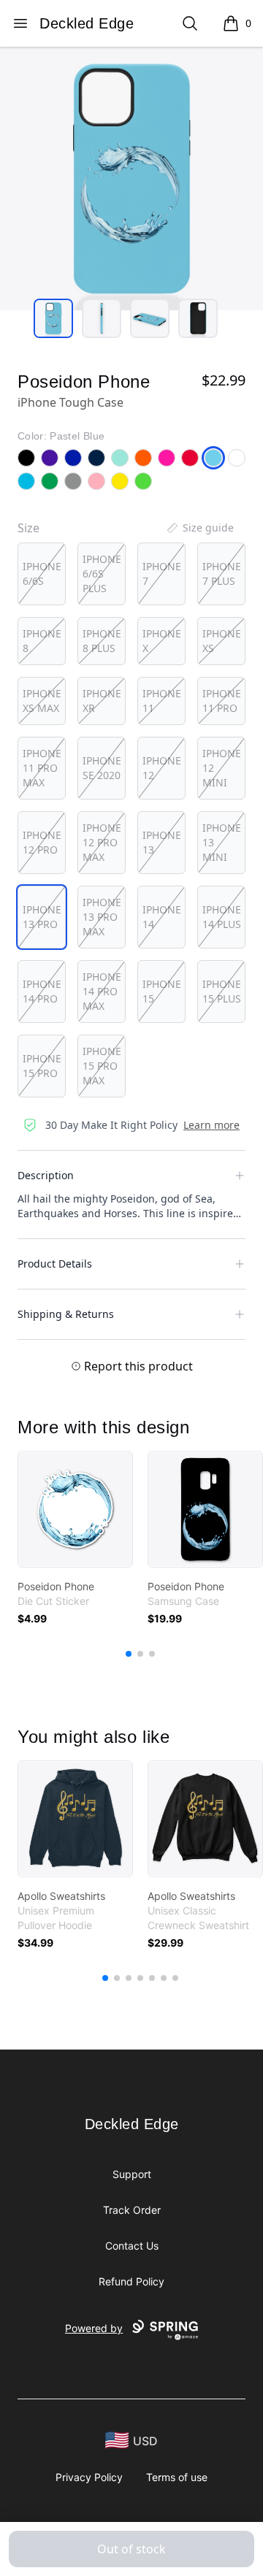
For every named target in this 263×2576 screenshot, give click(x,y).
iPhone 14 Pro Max (102, 991)
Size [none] (28, 528)
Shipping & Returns (66, 1314)
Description (46, 1175)
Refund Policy (131, 2281)
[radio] (42, 574)
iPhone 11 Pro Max (42, 768)
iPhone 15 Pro (42, 1066)
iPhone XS (222, 641)
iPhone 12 (162, 768)
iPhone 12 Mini (222, 768)
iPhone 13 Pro (42, 917)
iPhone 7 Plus (222, 574)
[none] (199, 528)
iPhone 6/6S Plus (102, 574)
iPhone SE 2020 (102, 768)
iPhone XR (102, 701)
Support (132, 2174)
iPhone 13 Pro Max (102, 917)
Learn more (211, 1125)
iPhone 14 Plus (222, 917)
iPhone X (162, 641)
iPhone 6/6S (42, 574)
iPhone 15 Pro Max (102, 1066)
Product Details (55, 1264)
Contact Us (132, 2246)
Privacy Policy (89, 2477)
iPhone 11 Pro (222, 701)
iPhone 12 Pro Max (102, 842)
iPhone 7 (162, 574)
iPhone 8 (42, 641)
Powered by (94, 2328)
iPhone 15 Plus (222, 991)
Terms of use (177, 2477)
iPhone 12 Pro (42, 842)
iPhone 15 (162, 991)
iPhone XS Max (42, 701)
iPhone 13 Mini (222, 842)
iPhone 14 (162, 917)
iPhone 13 (162, 842)
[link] (75, 1509)
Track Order (132, 2210)
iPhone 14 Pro (42, 991)
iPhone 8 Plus (102, 641)
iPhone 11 (162, 701)
